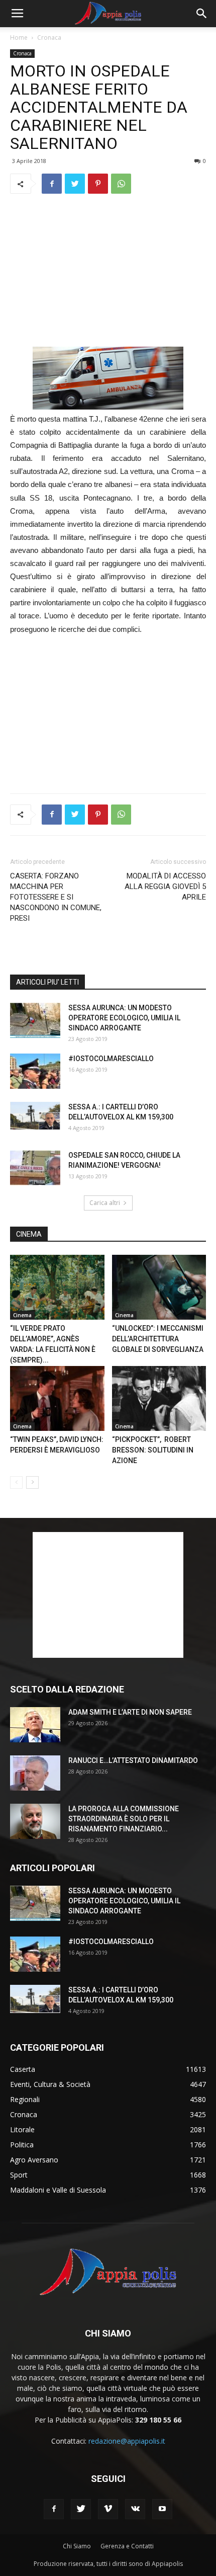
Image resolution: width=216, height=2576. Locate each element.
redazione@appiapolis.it (127, 2441)
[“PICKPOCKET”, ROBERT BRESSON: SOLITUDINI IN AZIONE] (159, 1398)
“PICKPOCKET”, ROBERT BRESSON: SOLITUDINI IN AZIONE (153, 1450)
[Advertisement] (108, 270)
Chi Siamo (77, 2546)
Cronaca (49, 37)
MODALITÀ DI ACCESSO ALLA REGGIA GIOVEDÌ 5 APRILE (165, 887)
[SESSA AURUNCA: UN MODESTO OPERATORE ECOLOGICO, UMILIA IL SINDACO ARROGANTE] (35, 1020)
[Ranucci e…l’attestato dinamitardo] (35, 1773)
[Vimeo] (108, 2509)
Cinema (22, 1315)
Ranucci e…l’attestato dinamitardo (133, 1760)
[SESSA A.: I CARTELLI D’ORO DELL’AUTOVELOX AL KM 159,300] (35, 1116)
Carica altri (105, 1203)
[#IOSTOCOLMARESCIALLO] (35, 1071)
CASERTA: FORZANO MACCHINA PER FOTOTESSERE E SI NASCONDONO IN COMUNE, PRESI (56, 897)
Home (19, 37)
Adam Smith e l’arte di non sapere (130, 1712)
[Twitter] (81, 2509)
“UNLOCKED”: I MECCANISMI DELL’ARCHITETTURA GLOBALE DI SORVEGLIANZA (158, 1339)
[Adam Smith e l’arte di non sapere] (35, 1725)
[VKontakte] (135, 2509)
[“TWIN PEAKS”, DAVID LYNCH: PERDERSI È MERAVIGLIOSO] (57, 1398)
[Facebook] (54, 2509)
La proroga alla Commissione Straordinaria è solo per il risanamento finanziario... (124, 1819)
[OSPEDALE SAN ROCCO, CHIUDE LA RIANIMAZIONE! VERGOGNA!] (35, 1168)
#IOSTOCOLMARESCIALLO (111, 1059)
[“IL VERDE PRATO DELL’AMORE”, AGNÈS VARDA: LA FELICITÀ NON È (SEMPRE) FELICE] (57, 1287)
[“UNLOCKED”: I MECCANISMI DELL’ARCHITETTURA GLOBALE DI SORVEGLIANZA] (159, 1287)
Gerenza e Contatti (127, 2546)
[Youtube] (162, 2509)
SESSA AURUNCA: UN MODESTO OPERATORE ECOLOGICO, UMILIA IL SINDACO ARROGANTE (124, 1018)
